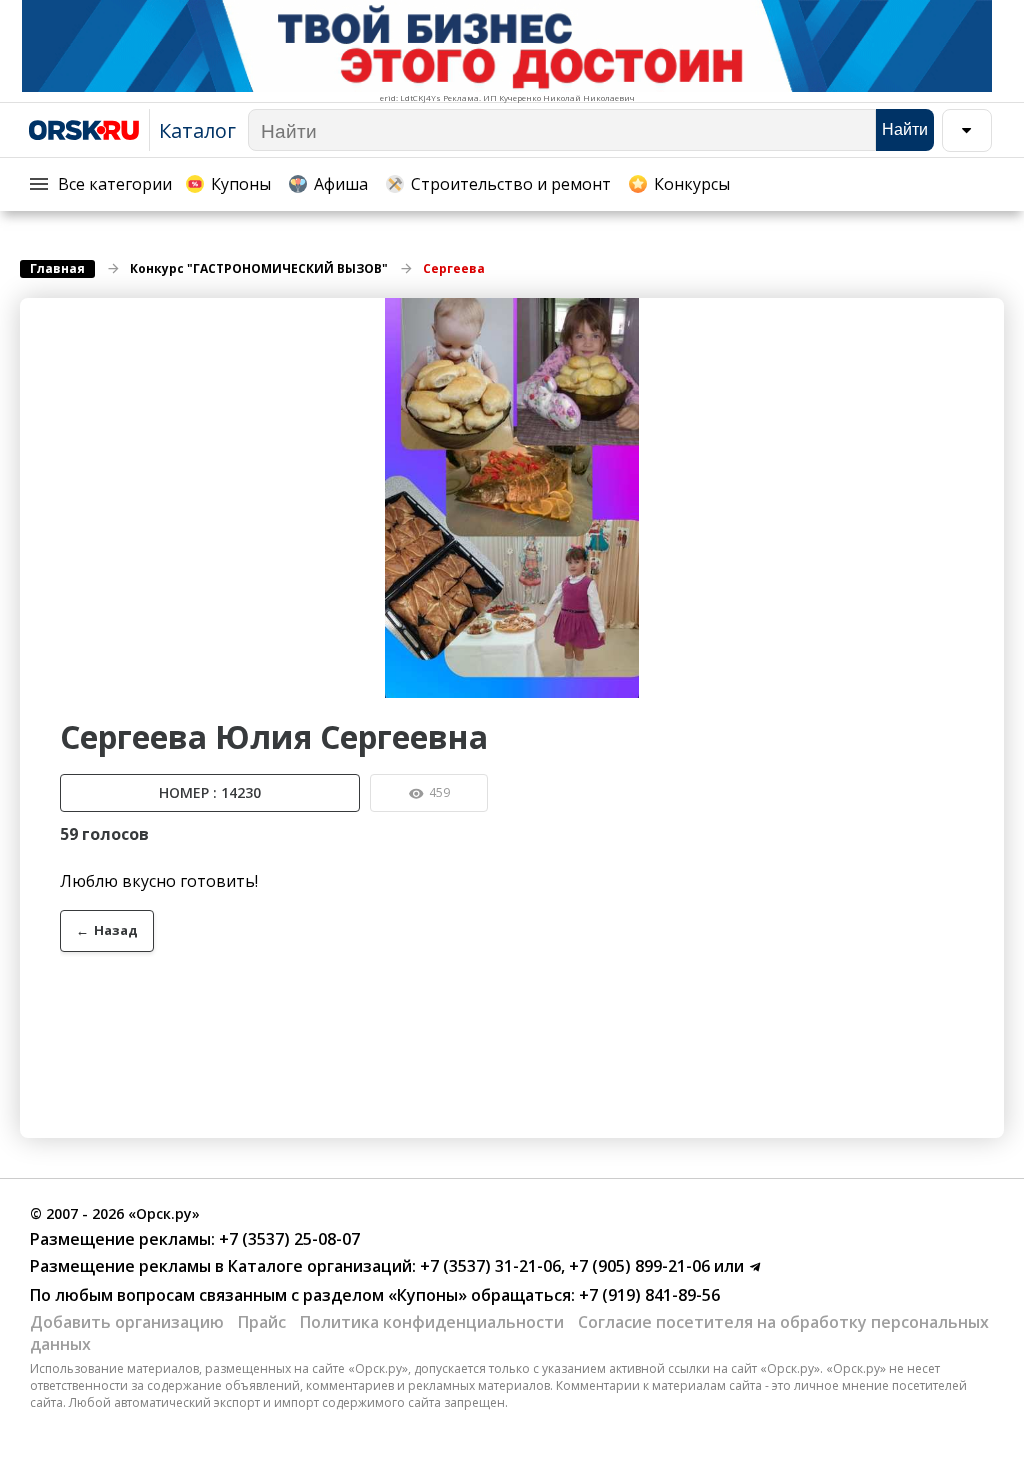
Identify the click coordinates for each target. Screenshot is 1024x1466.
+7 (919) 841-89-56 (647, 1295)
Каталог (197, 130)
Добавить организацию (127, 1322)
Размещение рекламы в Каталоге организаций (221, 1266)
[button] (986, 316)
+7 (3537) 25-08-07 (287, 1239)
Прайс (262, 1322)
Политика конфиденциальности (432, 1322)
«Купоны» (427, 1295)
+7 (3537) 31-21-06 (488, 1266)
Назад (107, 930)
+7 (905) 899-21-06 (637, 1266)
